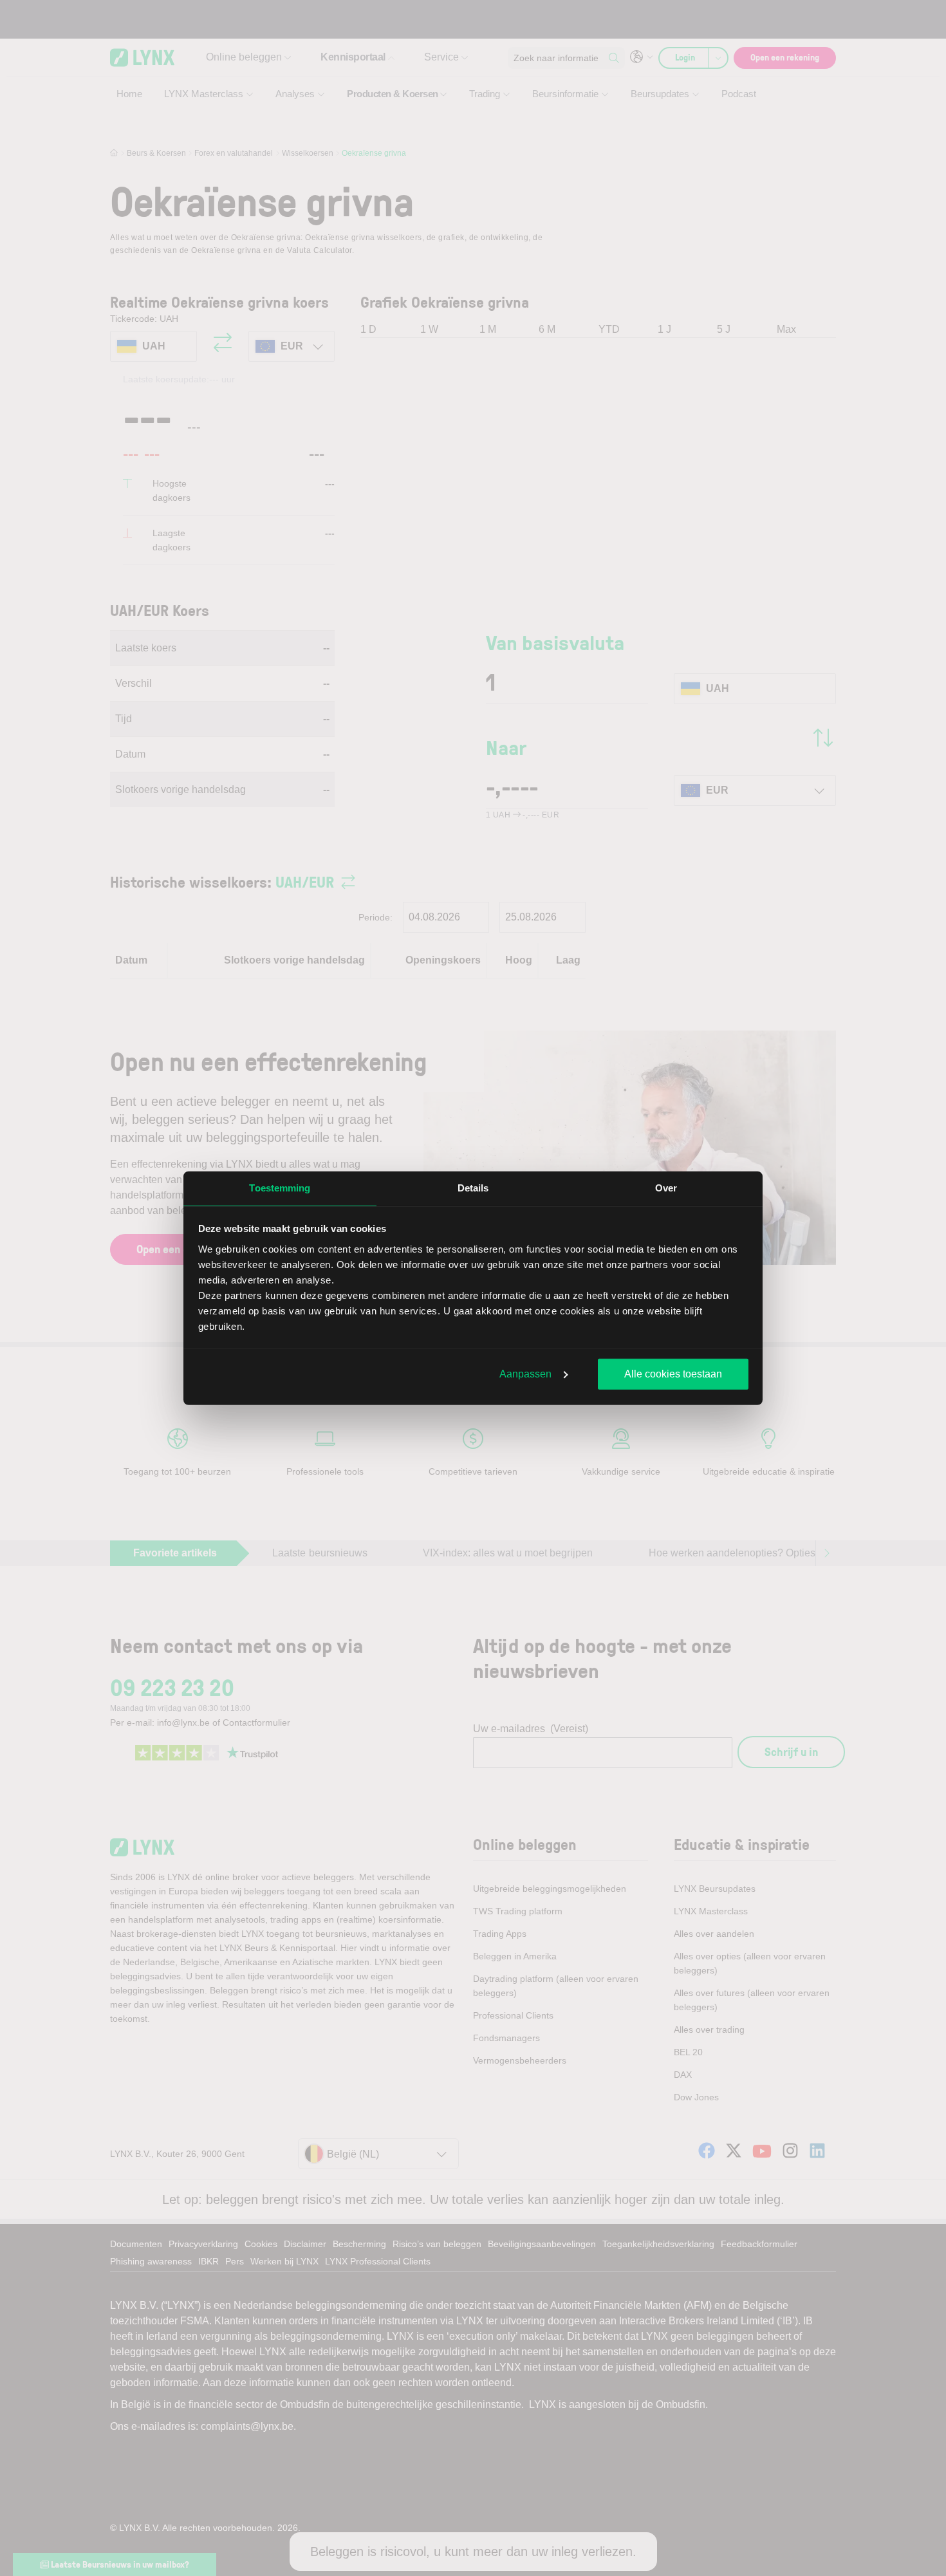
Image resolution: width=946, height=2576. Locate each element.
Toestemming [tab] (280, 1188)
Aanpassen (525, 1374)
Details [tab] (473, 1188)
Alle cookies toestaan (673, 1374)
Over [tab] (666, 1188)
